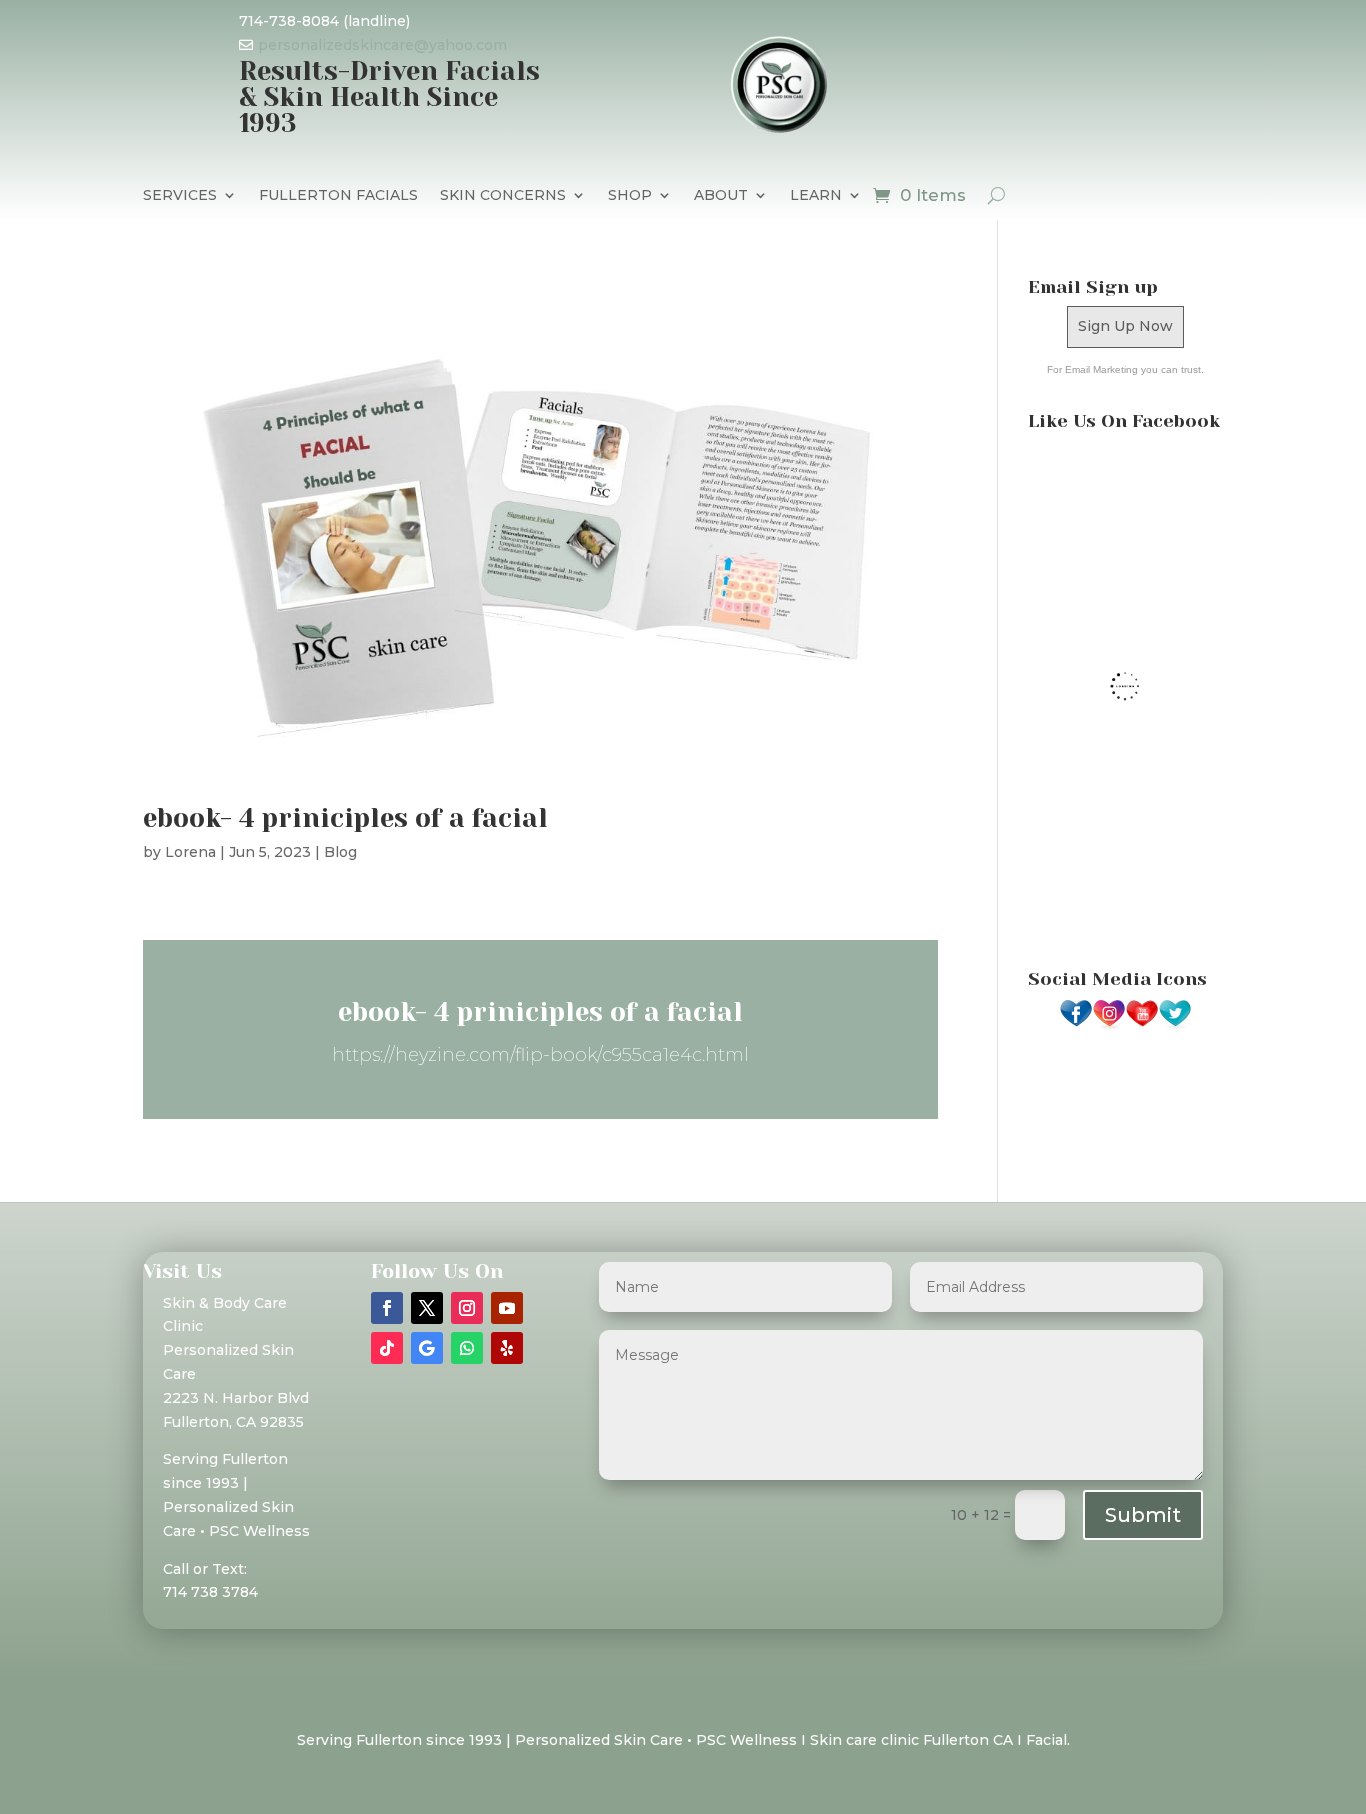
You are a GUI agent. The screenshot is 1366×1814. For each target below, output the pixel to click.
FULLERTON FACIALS (338, 196)
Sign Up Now (1125, 326)
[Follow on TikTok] (387, 1348)
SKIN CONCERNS (503, 196)
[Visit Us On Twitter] (1174, 1025)
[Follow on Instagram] (467, 1308)
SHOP (630, 196)
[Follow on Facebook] (387, 1308)
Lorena (190, 852)
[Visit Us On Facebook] (1075, 1025)
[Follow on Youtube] (507, 1308)
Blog (340, 852)
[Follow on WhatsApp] (467, 1348)
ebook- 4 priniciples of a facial (345, 818)
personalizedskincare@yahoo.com (382, 45)
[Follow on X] (427, 1308)
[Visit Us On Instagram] (1108, 1025)
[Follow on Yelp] (507, 1348)
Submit (1143, 1515)
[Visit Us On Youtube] (1141, 1025)
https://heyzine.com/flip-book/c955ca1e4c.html (540, 1055)
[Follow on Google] (427, 1348)
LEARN (816, 196)
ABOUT (721, 196)
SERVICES (180, 196)
